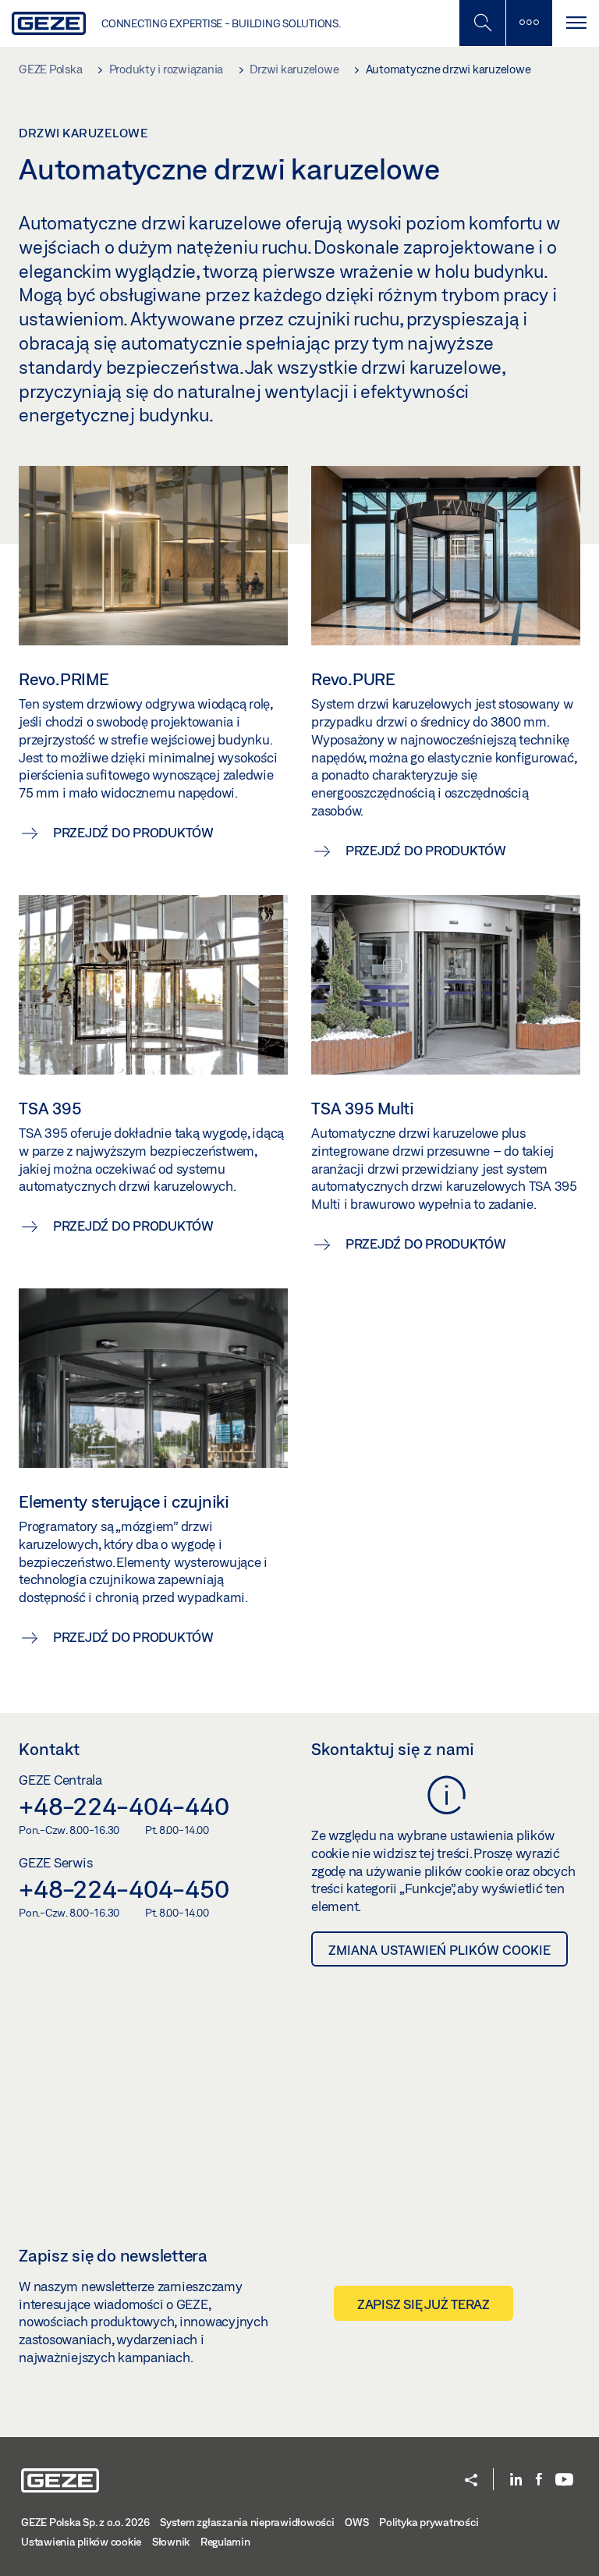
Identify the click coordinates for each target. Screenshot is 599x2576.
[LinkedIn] (516, 2480)
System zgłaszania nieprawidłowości (247, 2522)
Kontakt (49, 1749)
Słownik (171, 2542)
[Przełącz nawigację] (576, 23)
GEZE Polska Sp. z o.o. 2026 (85, 2522)
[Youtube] (564, 2480)
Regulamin (225, 2542)
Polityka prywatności (429, 2522)
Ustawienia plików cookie (81, 2542)
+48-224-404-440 (124, 1806)
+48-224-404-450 (124, 1888)
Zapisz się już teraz (424, 2304)
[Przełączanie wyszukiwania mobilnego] (482, 23)
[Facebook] (539, 2480)
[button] (471, 2481)
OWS (356, 2522)
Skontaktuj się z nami (393, 1749)
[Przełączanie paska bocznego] (529, 23)
